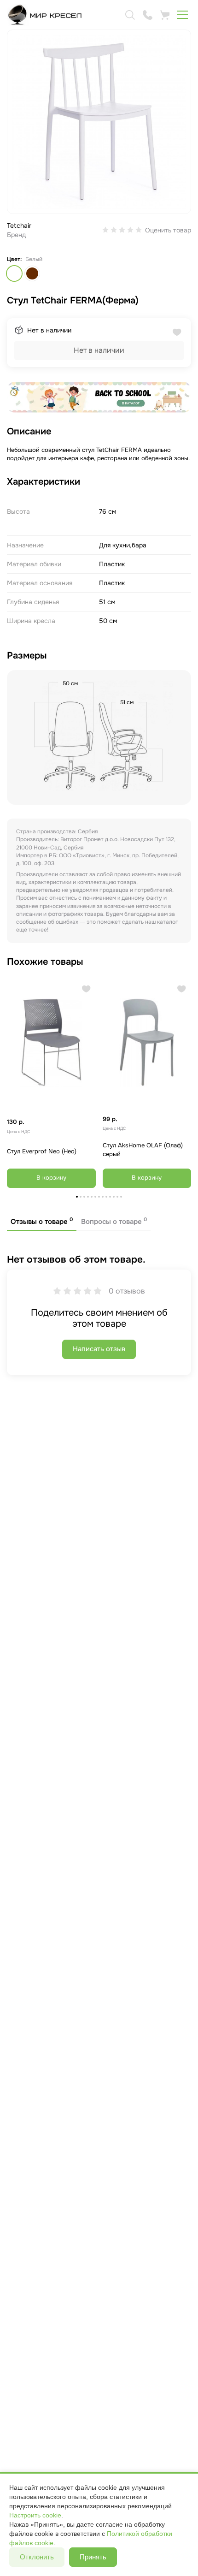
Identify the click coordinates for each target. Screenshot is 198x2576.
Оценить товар (168, 230)
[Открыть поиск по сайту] (130, 15)
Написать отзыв (99, 1349)
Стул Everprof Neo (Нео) (42, 1151)
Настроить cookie (35, 2515)
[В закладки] (86, 989)
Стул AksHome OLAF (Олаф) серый (143, 1150)
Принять (93, 2557)
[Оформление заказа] (165, 15)
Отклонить (37, 2557)
